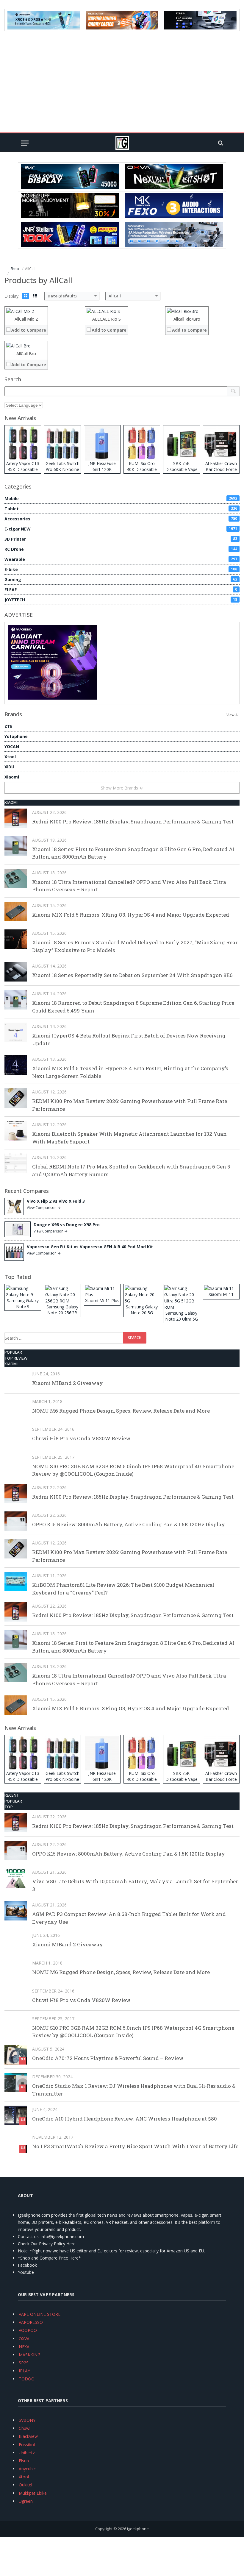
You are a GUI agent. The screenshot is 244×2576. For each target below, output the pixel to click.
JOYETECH (121, 600)
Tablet (121, 509)
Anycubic (27, 2469)
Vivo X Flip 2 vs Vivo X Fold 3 (56, 1201)
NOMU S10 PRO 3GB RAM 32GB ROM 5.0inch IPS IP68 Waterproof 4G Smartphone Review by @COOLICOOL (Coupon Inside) (133, 1470)
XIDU (9, 767)
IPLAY (24, 2371)
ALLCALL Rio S (107, 319)
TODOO (27, 2379)
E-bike (121, 569)
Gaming (121, 579)
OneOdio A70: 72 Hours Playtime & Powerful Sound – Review (108, 2058)
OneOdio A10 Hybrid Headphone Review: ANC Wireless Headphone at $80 (125, 2119)
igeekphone (138, 2529)
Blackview (28, 2436)
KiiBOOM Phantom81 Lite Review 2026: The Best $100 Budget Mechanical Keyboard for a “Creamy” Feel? (123, 1589)
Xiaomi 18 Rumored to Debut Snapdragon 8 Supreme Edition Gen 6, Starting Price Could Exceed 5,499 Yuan (133, 1007)
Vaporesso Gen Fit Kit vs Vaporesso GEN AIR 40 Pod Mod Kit (90, 1247)
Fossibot (27, 2445)
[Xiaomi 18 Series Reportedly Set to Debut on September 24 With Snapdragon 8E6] (16, 972)
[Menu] (25, 143)
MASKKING (30, 2355)
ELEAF (121, 590)
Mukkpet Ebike (33, 2493)
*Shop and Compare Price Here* (49, 2258)
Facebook (27, 2265)
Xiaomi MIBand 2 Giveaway (68, 1383)
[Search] (220, 143)
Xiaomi (12, 777)
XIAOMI (11, 802)
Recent (12, 1795)
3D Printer (121, 539)
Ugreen (26, 2501)
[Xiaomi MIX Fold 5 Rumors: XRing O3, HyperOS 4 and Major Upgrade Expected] (16, 911)
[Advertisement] (122, 82)
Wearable (121, 559)
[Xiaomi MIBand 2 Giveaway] (16, 1380)
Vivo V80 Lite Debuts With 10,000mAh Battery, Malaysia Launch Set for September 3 (135, 1885)
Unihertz (27, 2453)
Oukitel (25, 2485)
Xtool (10, 757)
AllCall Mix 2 (26, 319)
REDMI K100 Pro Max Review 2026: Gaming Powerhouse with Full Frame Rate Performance (130, 1105)
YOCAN (12, 746)
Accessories (121, 519)
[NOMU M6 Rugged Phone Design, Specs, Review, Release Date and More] (16, 1407)
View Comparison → (44, 1208)
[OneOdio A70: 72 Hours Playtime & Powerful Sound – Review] (16, 2055)
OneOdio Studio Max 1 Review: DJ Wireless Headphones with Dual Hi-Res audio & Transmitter (134, 2090)
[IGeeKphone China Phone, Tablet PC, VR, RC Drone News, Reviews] (122, 143)
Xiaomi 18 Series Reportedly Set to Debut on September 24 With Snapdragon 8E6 (132, 975)
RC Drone (121, 549)
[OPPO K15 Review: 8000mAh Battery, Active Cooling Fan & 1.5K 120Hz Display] (16, 1521)
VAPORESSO (31, 2322)
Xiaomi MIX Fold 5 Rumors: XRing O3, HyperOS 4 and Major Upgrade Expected (131, 915)
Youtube (26, 2272)
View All (233, 715)
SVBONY (27, 2420)
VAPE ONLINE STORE (40, 2314)
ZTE (8, 726)
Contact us (28, 2236)
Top (9, 1807)
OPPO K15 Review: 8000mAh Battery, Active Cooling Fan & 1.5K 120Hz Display (129, 1524)
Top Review (16, 1358)
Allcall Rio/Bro (187, 319)
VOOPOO (28, 2330)
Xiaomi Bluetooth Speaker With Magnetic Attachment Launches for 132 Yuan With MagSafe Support (129, 1138)
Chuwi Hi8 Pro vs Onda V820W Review (81, 1438)
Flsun (24, 2461)
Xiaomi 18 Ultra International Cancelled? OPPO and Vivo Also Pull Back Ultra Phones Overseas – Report (129, 886)
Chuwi (25, 2428)
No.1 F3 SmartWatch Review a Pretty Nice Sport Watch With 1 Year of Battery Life (135, 2146)
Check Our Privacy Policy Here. (47, 2244)
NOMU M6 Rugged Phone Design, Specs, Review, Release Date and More (121, 1411)
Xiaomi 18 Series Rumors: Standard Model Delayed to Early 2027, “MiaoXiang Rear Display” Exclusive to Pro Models (135, 946)
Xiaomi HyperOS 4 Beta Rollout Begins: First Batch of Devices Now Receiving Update (129, 1039)
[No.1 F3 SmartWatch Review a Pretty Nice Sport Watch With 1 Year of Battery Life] (16, 2143)
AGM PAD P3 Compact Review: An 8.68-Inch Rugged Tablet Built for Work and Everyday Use (129, 1918)
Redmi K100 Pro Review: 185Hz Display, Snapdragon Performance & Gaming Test (133, 822)
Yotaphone (16, 736)
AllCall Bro (26, 354)
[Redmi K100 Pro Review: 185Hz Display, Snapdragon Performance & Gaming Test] (16, 818)
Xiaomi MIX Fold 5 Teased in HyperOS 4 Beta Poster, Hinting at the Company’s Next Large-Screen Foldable (130, 1072)
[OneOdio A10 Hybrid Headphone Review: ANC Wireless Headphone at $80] (16, 2115)
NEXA (24, 2347)
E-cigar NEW (121, 529)
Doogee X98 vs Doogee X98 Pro (67, 1225)
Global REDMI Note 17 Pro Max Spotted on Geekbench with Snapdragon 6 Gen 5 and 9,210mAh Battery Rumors (131, 1170)
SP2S (24, 2363)
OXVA (24, 2339)
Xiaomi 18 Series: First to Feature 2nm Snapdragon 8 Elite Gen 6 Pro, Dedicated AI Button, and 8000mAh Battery (133, 853)
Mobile (121, 498)
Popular (13, 1352)
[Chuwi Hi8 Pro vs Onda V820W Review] (16, 1435)
